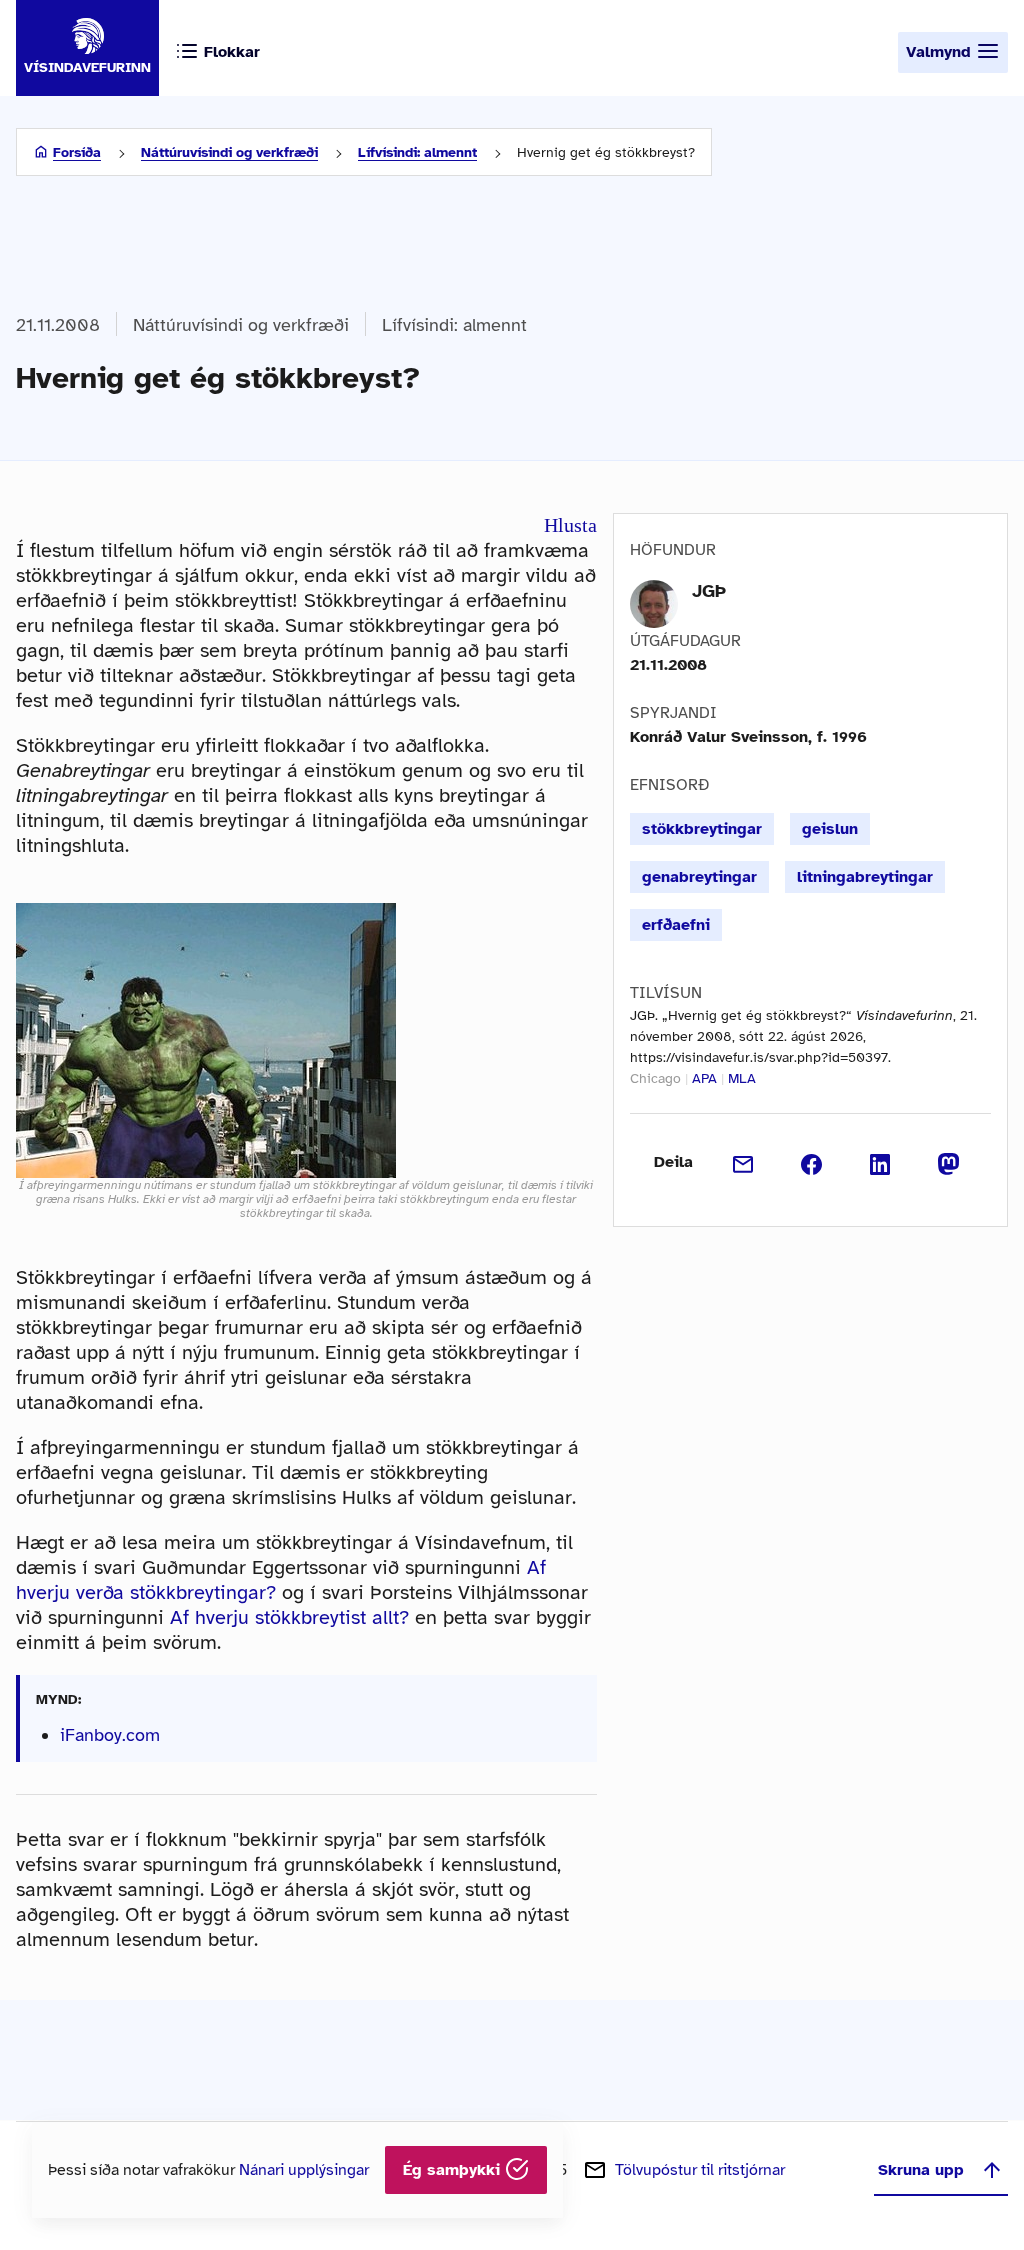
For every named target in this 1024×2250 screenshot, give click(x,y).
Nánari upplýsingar (304, 2170)
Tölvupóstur (700, 2170)
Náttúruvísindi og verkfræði (229, 152)
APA (704, 1078)
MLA (742, 1078)
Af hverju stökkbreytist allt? (289, 1617)
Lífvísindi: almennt (417, 152)
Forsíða (77, 152)
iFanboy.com (110, 1735)
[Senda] (743, 1162)
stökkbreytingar (702, 829)
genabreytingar (699, 877)
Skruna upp (921, 2170)
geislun (830, 829)
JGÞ (709, 591)
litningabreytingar (865, 877)
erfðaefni (676, 925)
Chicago (655, 1078)
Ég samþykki (454, 2170)
